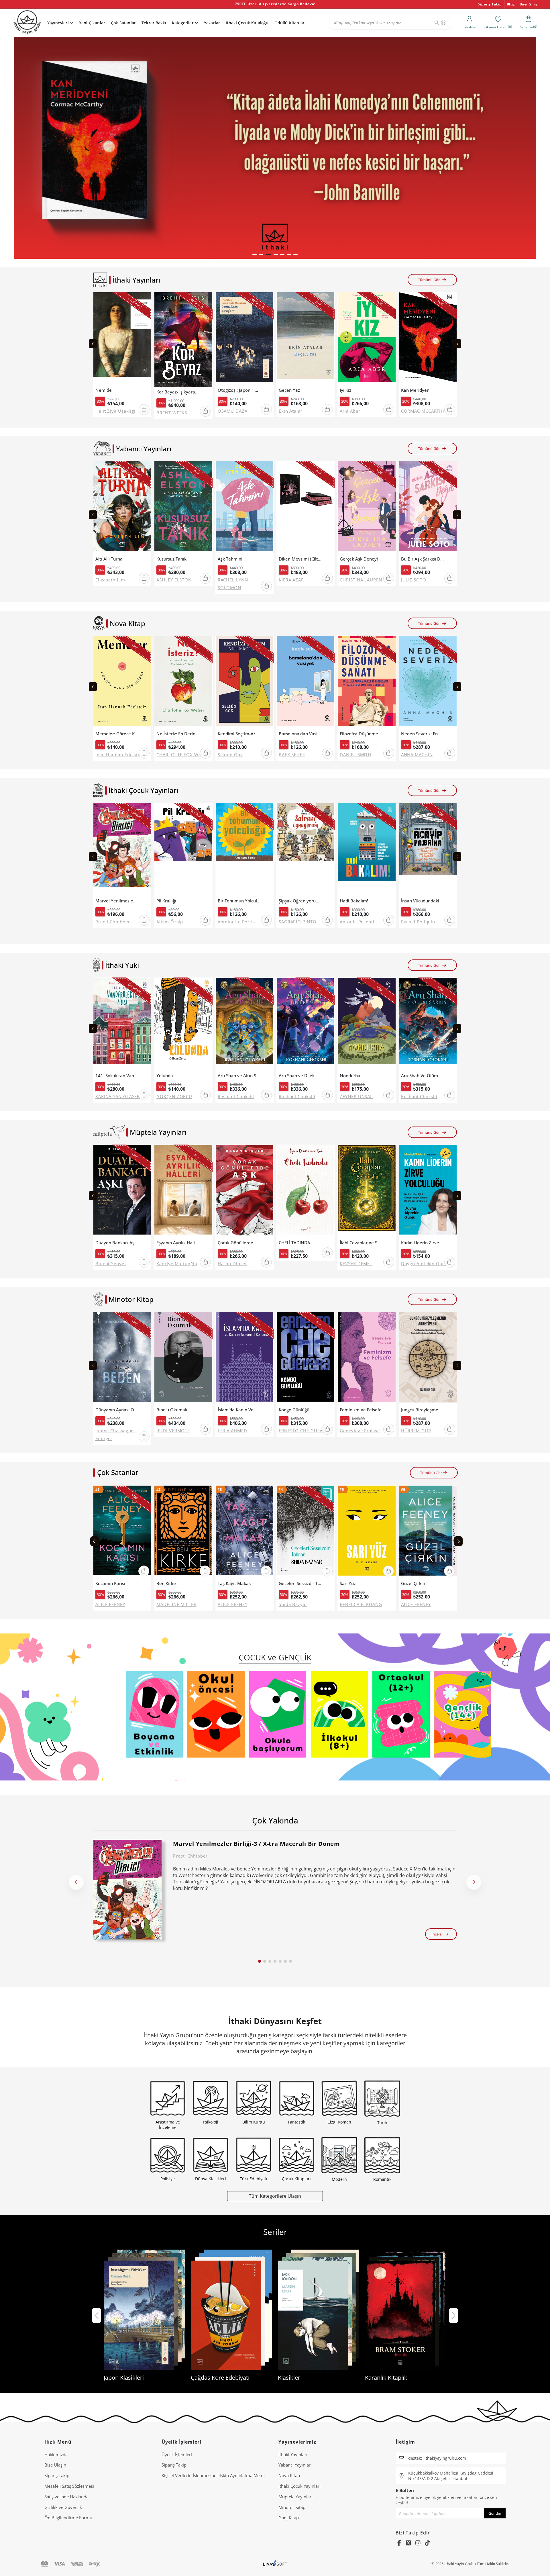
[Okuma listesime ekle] (145, 300)
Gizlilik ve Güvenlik (63, 2507)
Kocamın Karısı (110, 1583)
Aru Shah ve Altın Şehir (239, 1076)
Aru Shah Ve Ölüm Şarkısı (423, 1076)
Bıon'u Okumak (172, 1410)
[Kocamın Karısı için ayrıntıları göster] (122, 1532)
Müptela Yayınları (295, 2497)
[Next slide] (457, 344)
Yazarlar (212, 23)
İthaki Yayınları (293, 2454)
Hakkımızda (56, 2454)
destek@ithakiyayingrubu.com (437, 2458)
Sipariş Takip (490, 4)
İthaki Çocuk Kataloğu (247, 23)
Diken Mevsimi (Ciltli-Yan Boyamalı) (300, 559)
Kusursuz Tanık (171, 559)
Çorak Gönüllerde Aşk (239, 1243)
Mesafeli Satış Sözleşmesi (69, 2486)
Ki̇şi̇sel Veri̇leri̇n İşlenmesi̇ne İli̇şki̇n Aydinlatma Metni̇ (213, 2475)
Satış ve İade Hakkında (66, 2497)
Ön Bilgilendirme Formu (68, 2518)
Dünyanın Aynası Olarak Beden (117, 1410)
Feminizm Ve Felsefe (361, 1410)
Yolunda (165, 1076)
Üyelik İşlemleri (177, 2454)
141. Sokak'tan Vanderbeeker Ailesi (117, 1076)
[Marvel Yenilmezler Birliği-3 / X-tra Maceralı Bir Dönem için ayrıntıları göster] (127, 1890)
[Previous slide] (93, 344)
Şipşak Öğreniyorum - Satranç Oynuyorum (300, 901)
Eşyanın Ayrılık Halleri (178, 1243)
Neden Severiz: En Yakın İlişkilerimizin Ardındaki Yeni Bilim (423, 734)
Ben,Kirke (166, 1583)
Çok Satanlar (123, 23)
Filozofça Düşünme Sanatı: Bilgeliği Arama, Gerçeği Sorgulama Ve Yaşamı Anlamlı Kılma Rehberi (361, 734)
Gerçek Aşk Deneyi (359, 559)
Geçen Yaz (289, 390)
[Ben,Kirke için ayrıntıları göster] (183, 1532)
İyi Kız (345, 390)
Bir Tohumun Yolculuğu (239, 901)
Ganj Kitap (289, 2518)
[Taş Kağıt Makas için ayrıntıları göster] (244, 1532)
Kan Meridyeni (416, 390)
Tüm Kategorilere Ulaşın (275, 2196)
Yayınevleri (58, 23)
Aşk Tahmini (230, 559)
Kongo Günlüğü (294, 1410)
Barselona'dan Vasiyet (300, 734)
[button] (255, 255)
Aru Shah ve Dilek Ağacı (300, 1076)
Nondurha (350, 1076)
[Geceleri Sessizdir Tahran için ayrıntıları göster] (306, 1532)
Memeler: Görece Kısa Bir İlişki (117, 734)
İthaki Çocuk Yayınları (299, 2486)
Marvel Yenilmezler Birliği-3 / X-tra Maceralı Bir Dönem (117, 901)
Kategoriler (183, 23)
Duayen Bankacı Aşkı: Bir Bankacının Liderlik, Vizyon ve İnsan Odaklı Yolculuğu (117, 1243)
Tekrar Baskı (154, 23)
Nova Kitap (289, 2475)
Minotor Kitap (292, 2507)
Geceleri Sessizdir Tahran (300, 1583)
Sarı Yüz (348, 1583)
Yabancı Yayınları (295, 2465)
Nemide (104, 390)
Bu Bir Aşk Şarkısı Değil (423, 559)
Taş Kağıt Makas (234, 1583)
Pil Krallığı (166, 901)
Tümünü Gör (429, 280)
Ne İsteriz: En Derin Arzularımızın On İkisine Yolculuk (178, 734)
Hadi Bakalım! (354, 901)
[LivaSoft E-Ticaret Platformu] (275, 2564)
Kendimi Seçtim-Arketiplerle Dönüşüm (239, 734)
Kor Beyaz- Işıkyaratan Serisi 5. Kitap (178, 392)
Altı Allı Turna (109, 559)
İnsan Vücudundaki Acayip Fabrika (423, 901)
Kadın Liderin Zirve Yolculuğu (423, 1243)
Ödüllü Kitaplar (289, 23)
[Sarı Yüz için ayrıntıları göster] (367, 1532)
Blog (511, 4)
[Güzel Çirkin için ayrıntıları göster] (428, 1532)
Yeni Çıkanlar (92, 23)
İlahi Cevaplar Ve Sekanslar (361, 1243)
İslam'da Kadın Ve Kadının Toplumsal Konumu (239, 1410)
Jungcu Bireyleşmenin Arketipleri (423, 1410)
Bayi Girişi (529, 4)
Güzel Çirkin (413, 1583)
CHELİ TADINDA (294, 1243)
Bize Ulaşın (55, 2465)
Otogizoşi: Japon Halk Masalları (239, 390)
